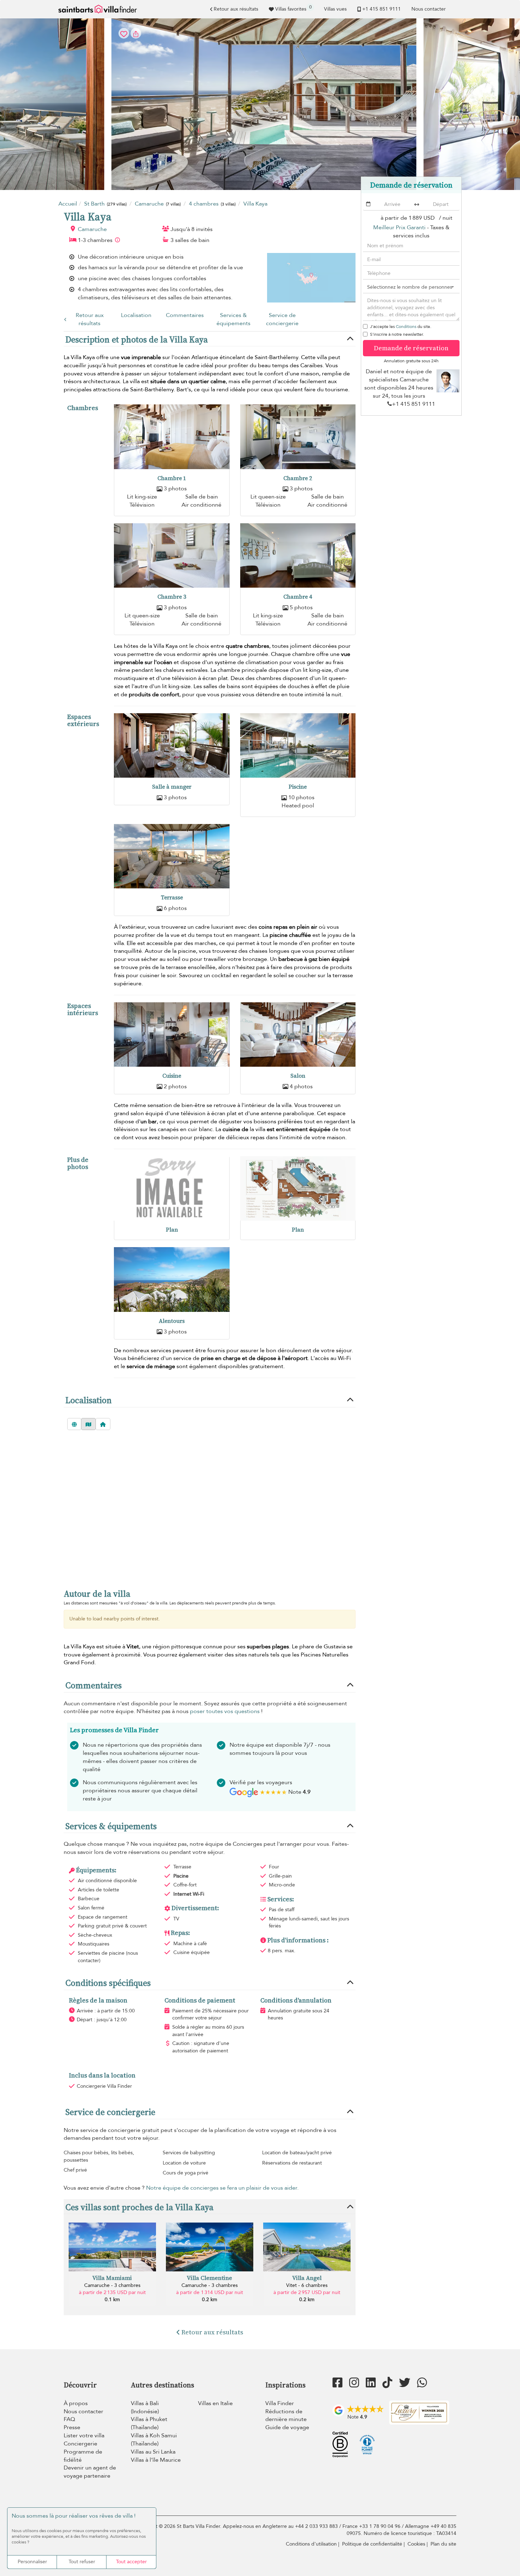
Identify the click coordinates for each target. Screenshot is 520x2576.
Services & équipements (233, 319)
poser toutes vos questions (225, 1711)
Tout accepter (131, 2562)
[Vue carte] (88, 1424)
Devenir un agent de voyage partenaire (90, 2472)
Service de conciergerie (282, 319)
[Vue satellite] (74, 1424)
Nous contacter (429, 9)
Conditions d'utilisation (311, 2544)
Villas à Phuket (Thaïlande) (149, 2423)
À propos (76, 2403)
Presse (72, 2427)
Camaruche (92, 229)
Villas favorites (293, 8)
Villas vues (335, 9)
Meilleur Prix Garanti (399, 227)
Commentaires (185, 315)
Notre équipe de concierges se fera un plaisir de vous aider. (222, 2188)
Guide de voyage (287, 2427)
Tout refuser (82, 2562)
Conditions (406, 327)
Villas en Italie (215, 2403)
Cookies (416, 2544)
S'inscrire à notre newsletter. (397, 334)
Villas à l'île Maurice (156, 2460)
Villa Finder (280, 2403)
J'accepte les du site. (401, 327)
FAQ (69, 2419)
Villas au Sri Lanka (153, 2452)
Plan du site (443, 2544)
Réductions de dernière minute (286, 2416)
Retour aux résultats (236, 9)
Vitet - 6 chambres (307, 2285)
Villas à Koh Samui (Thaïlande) (154, 2440)
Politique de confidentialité (372, 2544)
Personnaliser (32, 2562)
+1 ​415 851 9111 (382, 9)
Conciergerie (80, 2444)
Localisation (136, 315)
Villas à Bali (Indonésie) (145, 2407)
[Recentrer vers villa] (103, 1424)
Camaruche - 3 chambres (112, 2285)
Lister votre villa (84, 2436)
